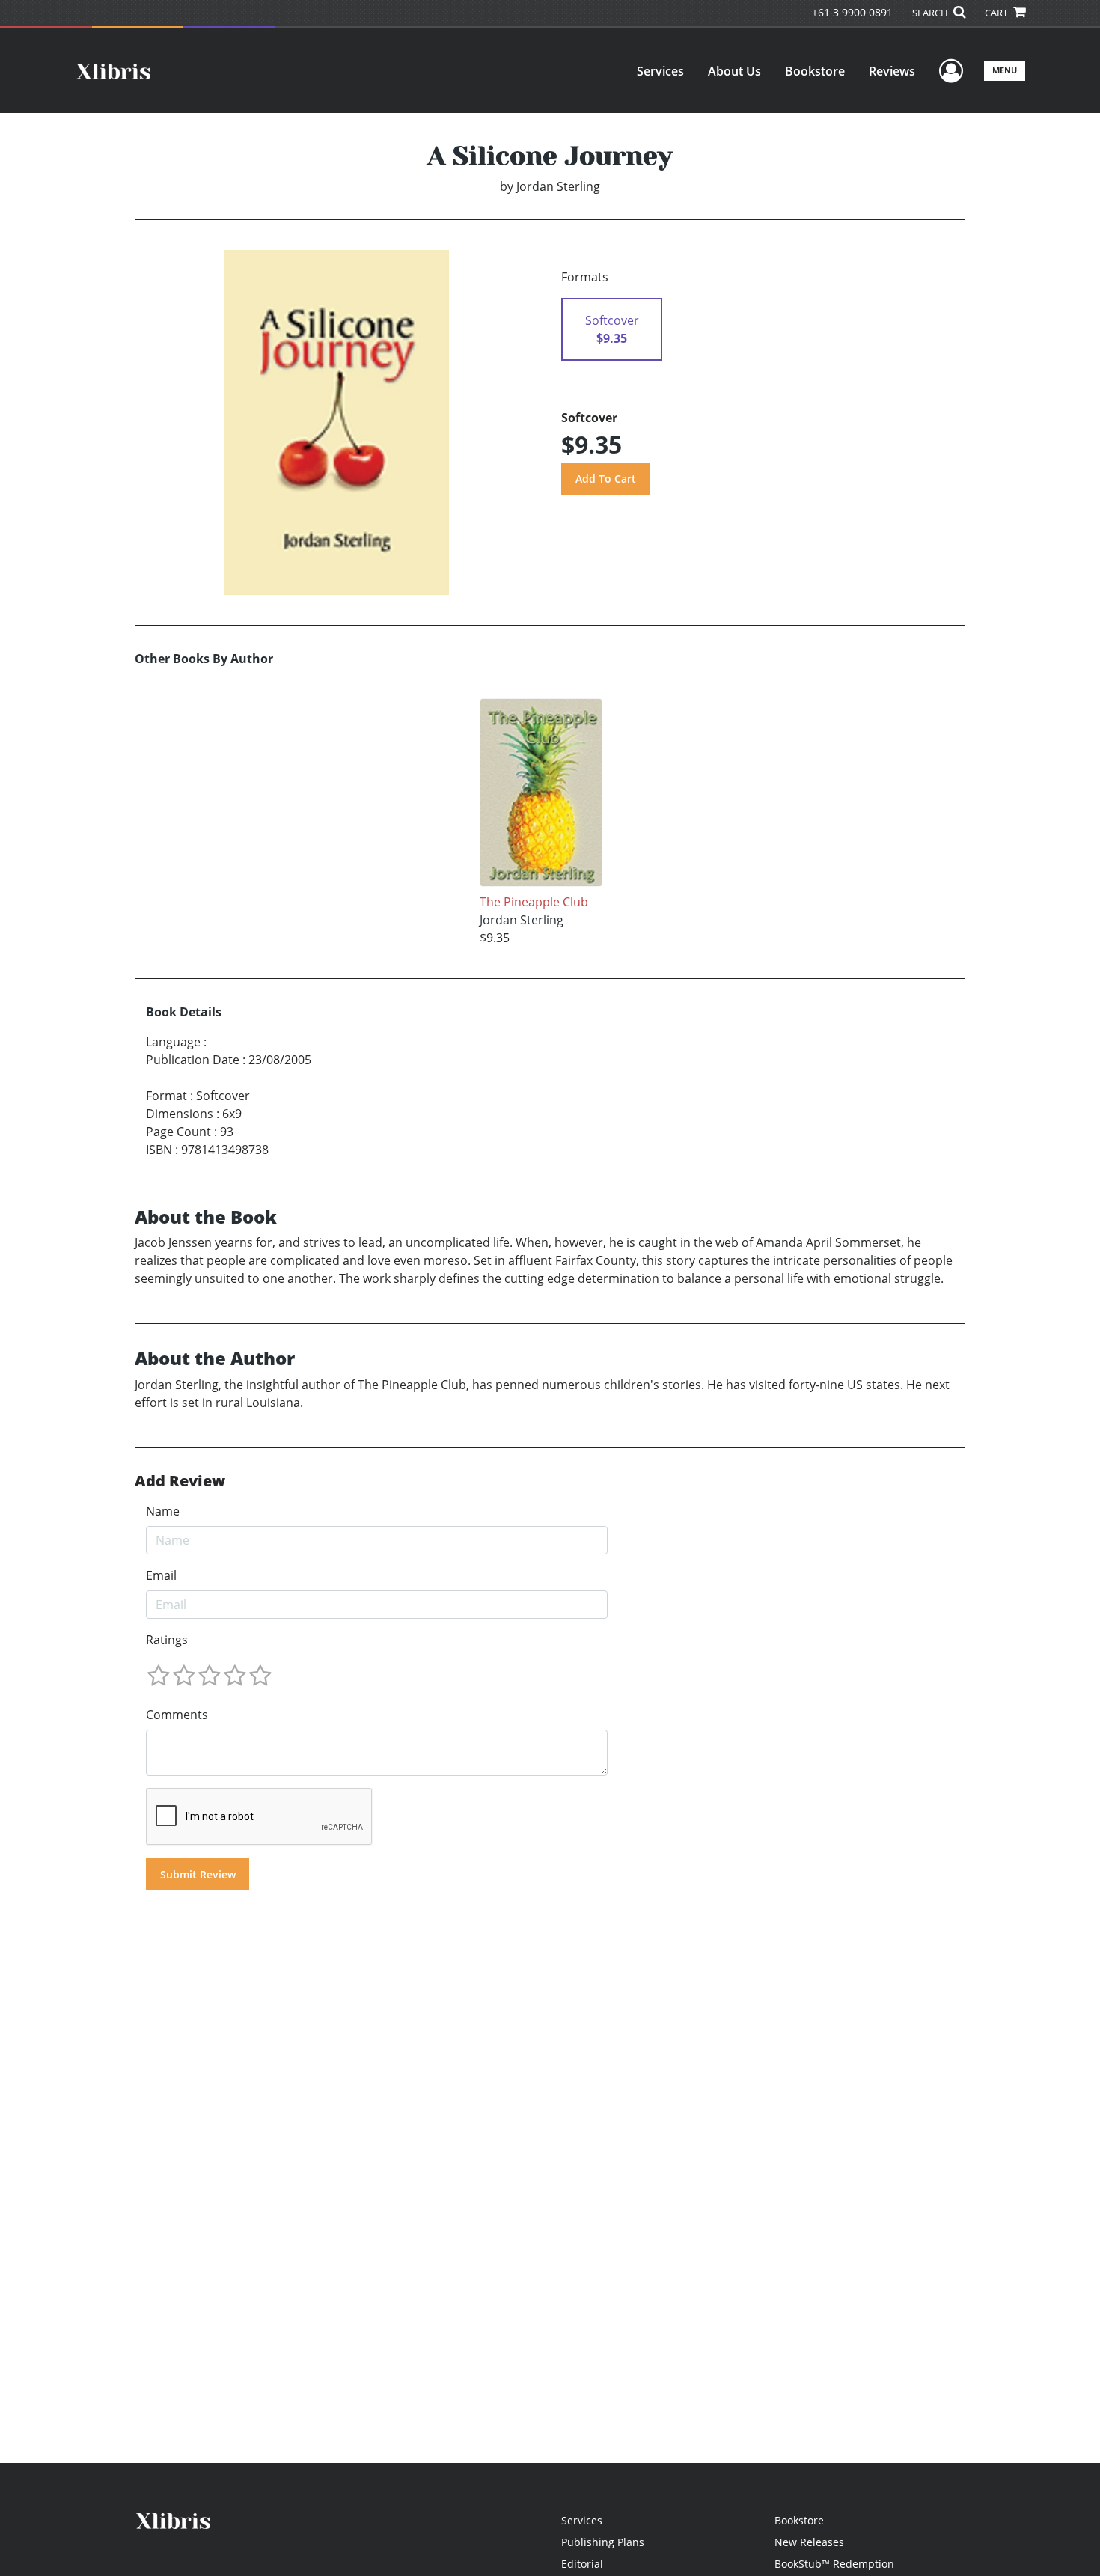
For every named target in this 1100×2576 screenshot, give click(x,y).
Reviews (892, 71)
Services (660, 71)
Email (161, 1575)
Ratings (167, 1640)
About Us (734, 71)
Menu (1005, 70)
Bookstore (815, 71)
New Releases (809, 2542)
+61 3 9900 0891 (852, 12)
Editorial (582, 2564)
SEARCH (931, 13)
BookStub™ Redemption (834, 2564)
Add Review (180, 1481)
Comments (177, 1715)
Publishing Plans (603, 2542)
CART (997, 13)
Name (163, 1511)
